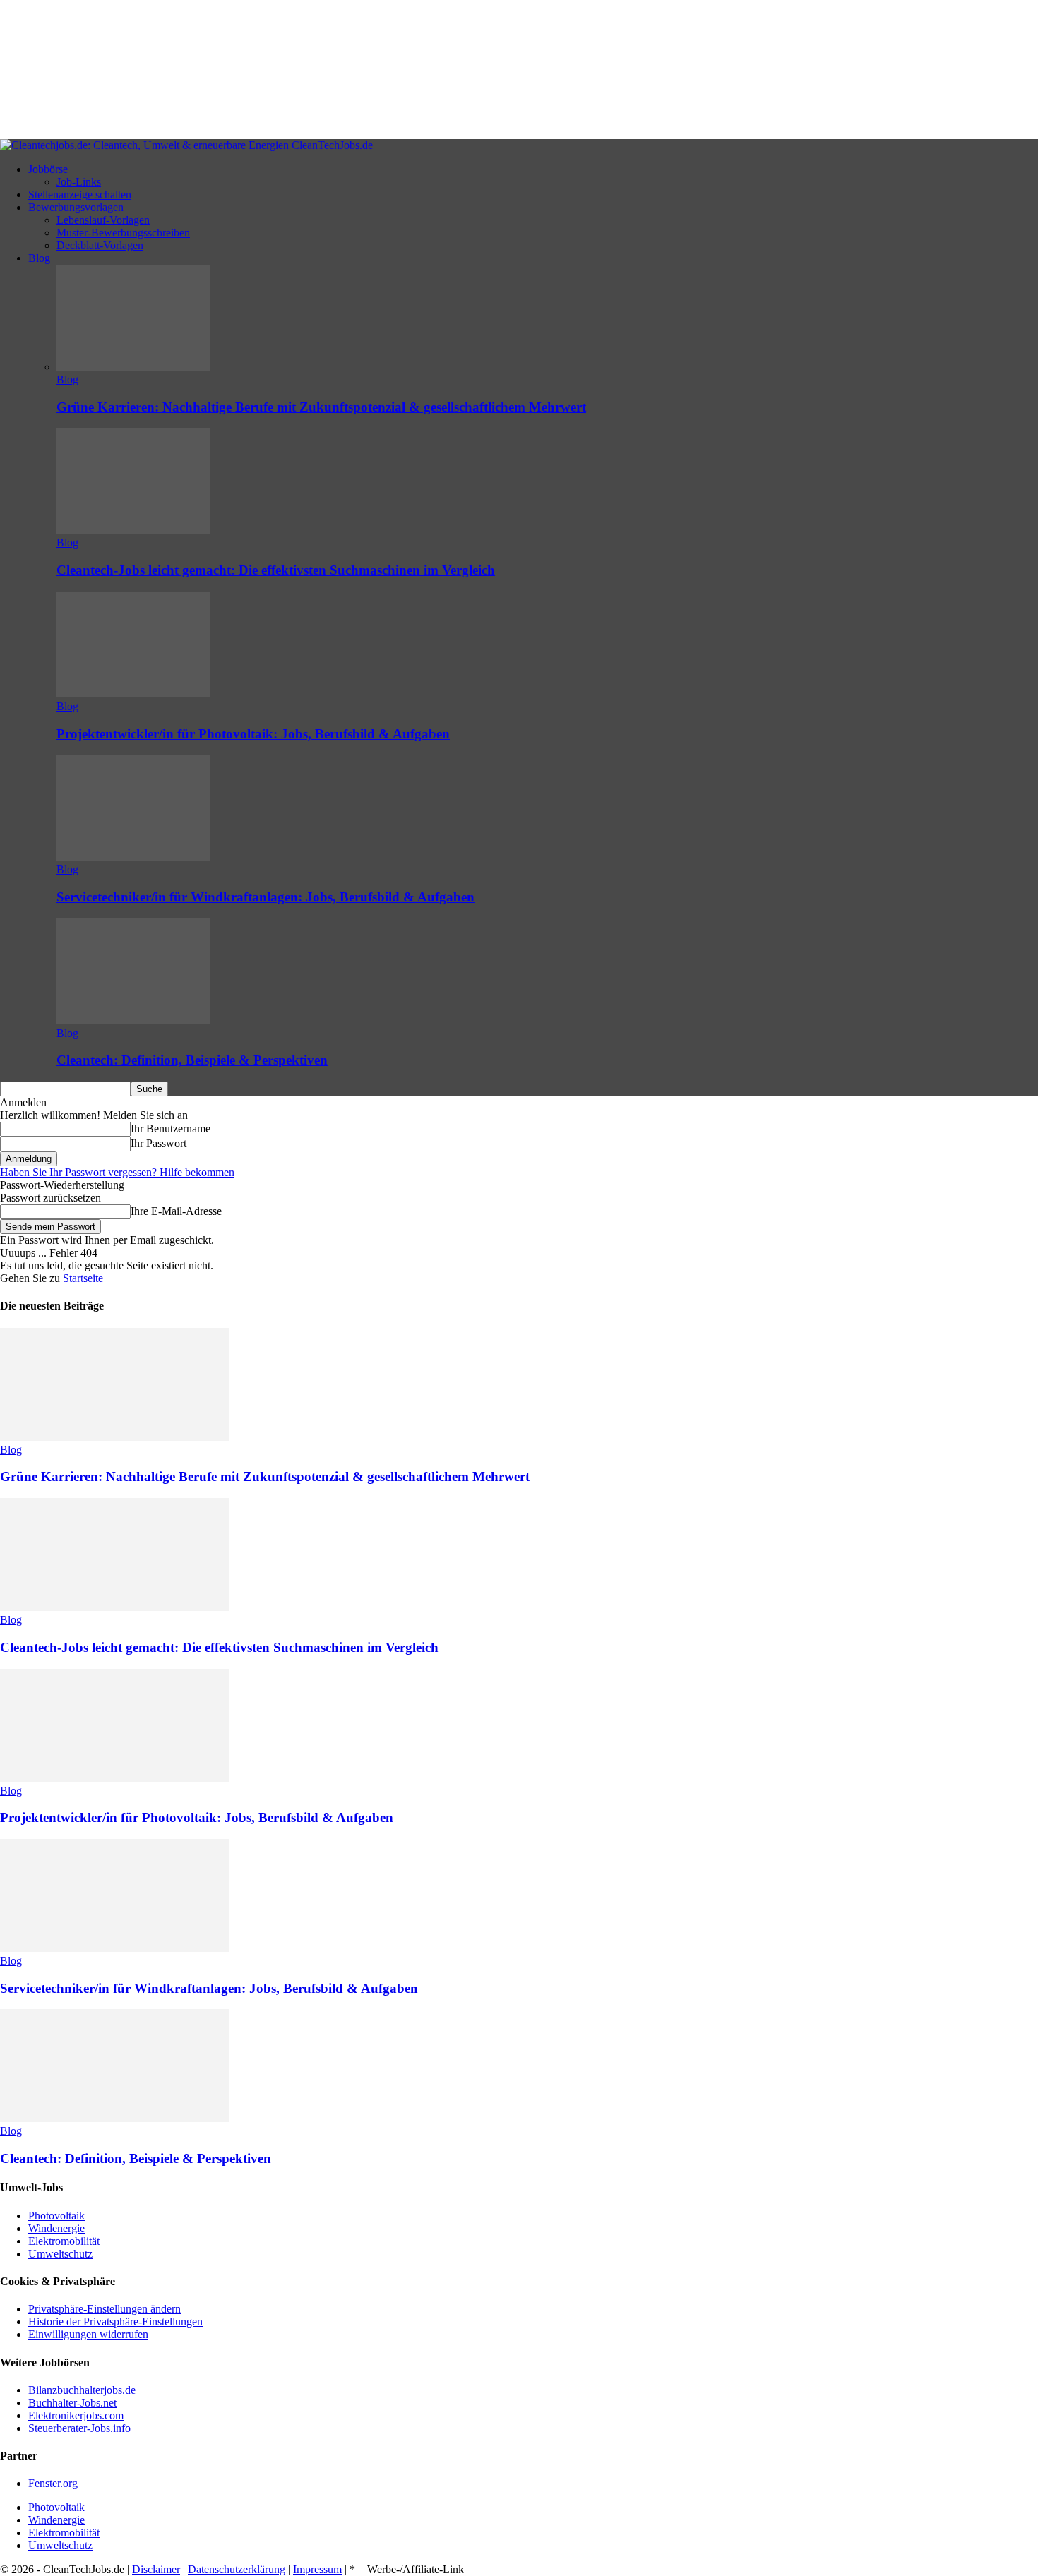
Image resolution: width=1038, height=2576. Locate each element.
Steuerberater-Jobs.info (79, 2428)
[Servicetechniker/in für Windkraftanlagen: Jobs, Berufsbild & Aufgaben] (133, 857)
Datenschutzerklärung (237, 2569)
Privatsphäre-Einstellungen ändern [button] (105, 2309)
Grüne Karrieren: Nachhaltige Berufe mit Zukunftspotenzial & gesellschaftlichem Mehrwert (321, 407)
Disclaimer (156, 2569)
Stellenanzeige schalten (80, 194)
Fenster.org (53, 2483)
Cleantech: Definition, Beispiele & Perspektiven (192, 1060)
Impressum (317, 2569)
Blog (39, 258)
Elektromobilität (64, 2241)
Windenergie (56, 2228)
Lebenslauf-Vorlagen (103, 220)
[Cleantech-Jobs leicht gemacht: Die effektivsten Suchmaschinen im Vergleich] (133, 530)
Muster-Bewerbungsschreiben (123, 233)
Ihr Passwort (159, 1143)
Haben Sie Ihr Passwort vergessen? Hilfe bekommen (117, 1172)
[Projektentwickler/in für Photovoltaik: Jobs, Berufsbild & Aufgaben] (133, 694)
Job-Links (79, 182)
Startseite (83, 1278)
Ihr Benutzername (171, 1128)
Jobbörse (48, 169)
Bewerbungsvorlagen (76, 207)
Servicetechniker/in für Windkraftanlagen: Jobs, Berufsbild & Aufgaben (266, 897)
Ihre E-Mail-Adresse (176, 1211)
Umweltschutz (60, 2254)
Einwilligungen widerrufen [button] (88, 2334)
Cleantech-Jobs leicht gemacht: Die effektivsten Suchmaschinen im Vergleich (276, 570)
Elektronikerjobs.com (76, 2415)
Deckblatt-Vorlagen (100, 245)
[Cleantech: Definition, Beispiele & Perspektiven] (133, 1020)
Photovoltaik (56, 2216)
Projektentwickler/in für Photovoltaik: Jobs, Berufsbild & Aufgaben (253, 734)
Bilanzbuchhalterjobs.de (82, 2390)
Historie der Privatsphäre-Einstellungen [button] (115, 2322)
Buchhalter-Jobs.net (72, 2403)
